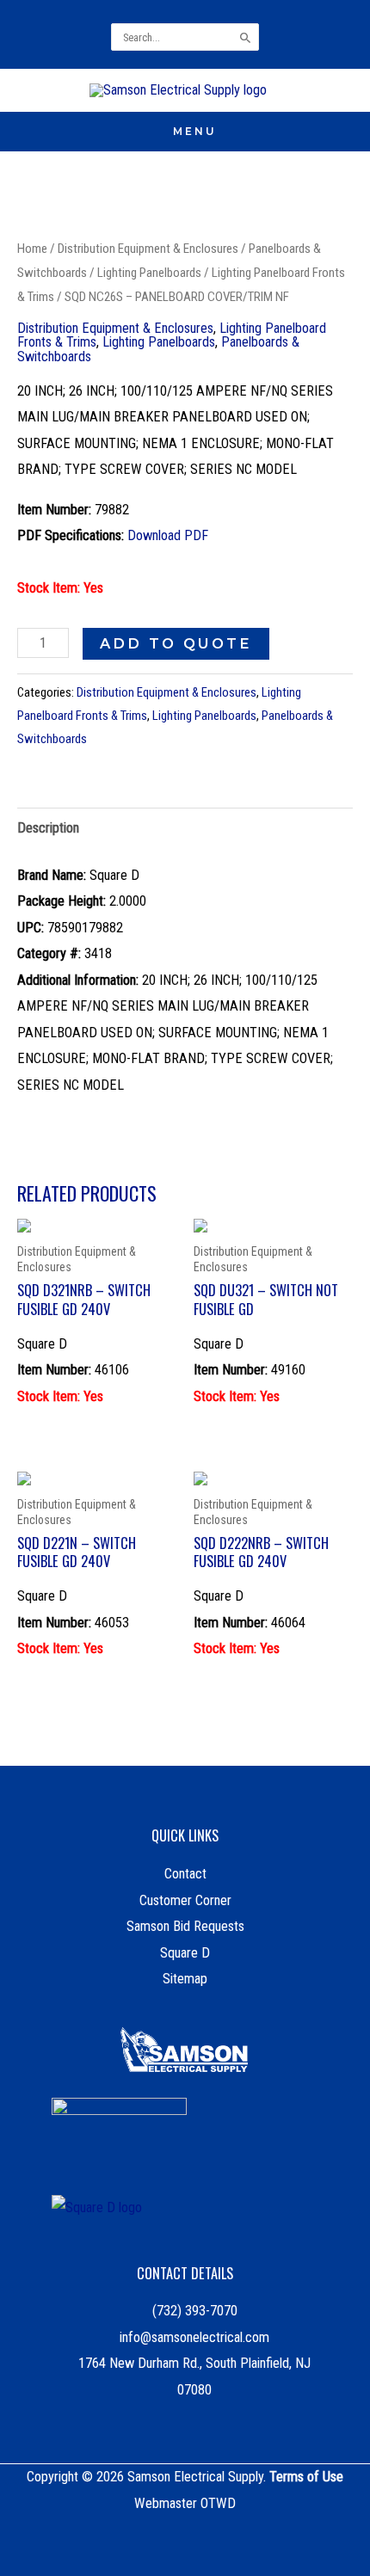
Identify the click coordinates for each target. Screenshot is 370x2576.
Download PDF (168, 535)
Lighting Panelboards (149, 273)
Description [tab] (48, 828)
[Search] (247, 37)
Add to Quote (176, 643)
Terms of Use (306, 2477)
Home (32, 249)
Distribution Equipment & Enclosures (148, 249)
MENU (195, 131)
